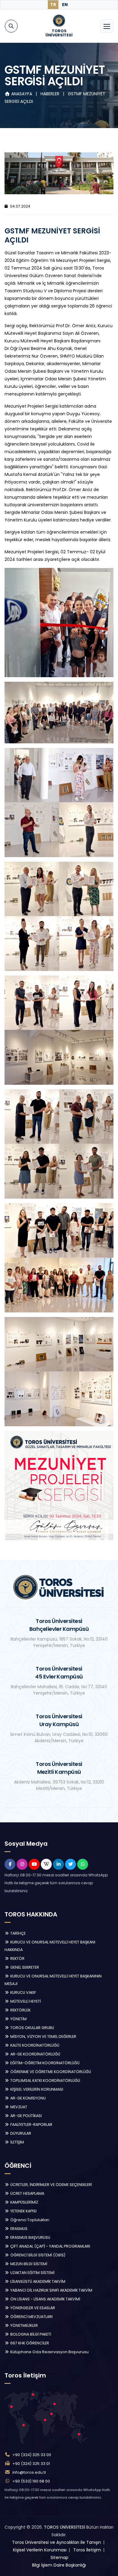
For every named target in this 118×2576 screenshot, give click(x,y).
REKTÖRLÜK (20, 2010)
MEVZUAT (18, 2107)
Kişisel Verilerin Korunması (40, 2550)
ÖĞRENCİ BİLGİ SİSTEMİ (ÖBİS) (37, 2255)
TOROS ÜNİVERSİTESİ (64, 2527)
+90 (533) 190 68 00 (31, 2481)
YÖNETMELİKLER (24, 2325)
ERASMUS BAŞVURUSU (30, 2237)
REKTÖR (17, 1958)
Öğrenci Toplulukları (29, 2220)
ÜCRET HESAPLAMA (27, 2193)
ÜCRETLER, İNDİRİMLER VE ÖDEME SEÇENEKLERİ (51, 2185)
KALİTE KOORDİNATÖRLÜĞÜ (34, 2045)
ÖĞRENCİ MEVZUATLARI (31, 2317)
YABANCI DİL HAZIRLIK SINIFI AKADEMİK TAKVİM (51, 2290)
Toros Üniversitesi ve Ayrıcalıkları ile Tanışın (57, 2542)
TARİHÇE (18, 1933)
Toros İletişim (87, 2550)
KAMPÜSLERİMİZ (24, 2202)
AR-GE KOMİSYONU (28, 2098)
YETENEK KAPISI (23, 2211)
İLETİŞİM (17, 2142)
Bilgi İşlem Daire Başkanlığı (59, 2565)
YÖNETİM (18, 2019)
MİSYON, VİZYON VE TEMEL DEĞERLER (43, 2036)
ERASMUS (18, 2229)
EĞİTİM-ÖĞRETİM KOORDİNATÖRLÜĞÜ (44, 2063)
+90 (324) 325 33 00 (32, 2455)
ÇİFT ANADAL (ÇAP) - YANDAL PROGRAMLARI (50, 2246)
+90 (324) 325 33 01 (31, 2464)
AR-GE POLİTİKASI (26, 2116)
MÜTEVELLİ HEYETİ (25, 2001)
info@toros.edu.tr (29, 2472)
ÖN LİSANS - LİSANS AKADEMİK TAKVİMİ (45, 2299)
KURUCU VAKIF (23, 1992)
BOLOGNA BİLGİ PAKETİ (30, 2334)
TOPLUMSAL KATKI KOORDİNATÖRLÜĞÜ (45, 2080)
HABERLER (51, 94)
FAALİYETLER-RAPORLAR (31, 2125)
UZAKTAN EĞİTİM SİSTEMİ (32, 2273)
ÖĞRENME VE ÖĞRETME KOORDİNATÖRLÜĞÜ (50, 2072)
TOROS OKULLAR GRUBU (32, 2028)
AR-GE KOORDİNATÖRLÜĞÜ (35, 2054)
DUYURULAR (20, 2133)
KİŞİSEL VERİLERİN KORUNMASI (36, 2089)
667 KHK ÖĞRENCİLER (29, 2343)
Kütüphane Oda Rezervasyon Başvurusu (49, 2352)
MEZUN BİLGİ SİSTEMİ (28, 2264)
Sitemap (59, 2557)
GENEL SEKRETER (24, 1967)
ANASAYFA (22, 94)
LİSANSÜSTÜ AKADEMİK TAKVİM (37, 2281)
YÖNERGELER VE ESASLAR (32, 2308)
